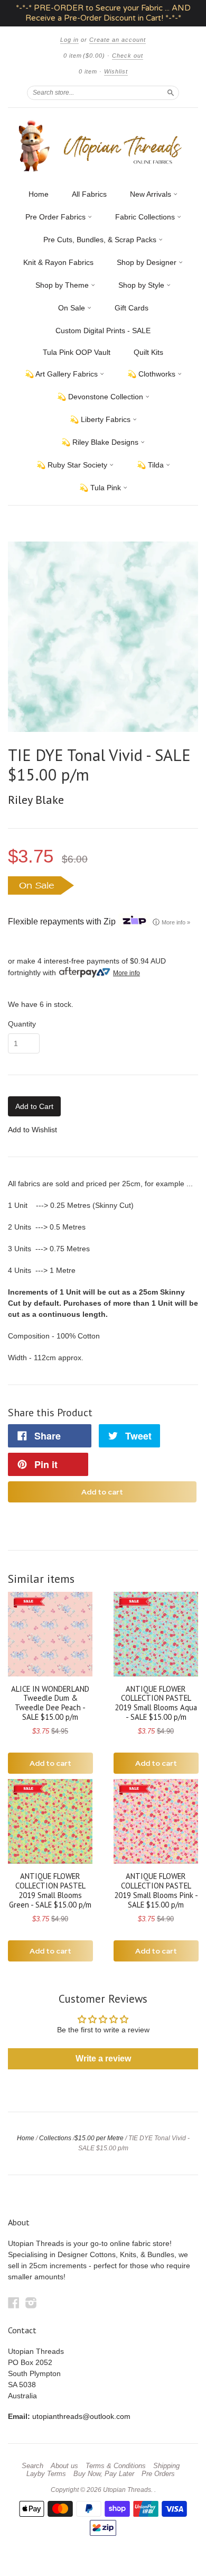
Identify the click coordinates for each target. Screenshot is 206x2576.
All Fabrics (89, 194)
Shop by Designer (148, 262)
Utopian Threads (127, 2490)
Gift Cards (132, 308)
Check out (128, 56)
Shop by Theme (63, 285)
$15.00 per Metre (99, 2138)
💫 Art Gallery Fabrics (62, 374)
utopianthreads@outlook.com (81, 2416)
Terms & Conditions (116, 2466)
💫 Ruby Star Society (73, 465)
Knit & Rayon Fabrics (58, 262)
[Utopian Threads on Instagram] (31, 2303)
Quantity (22, 1024)
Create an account (118, 40)
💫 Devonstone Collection (101, 397)
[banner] (103, 146)
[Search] (171, 93)
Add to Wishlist (32, 1130)
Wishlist (116, 71)
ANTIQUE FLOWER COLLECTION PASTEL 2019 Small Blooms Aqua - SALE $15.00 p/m (156, 1703)
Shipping (166, 2466)
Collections (55, 2138)
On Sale (73, 308)
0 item (84, 56)
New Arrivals (152, 194)
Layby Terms (46, 2474)
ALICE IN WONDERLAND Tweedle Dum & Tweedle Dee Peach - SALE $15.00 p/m (50, 1703)
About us (64, 2466)
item (88, 71)
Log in (69, 40)
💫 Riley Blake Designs (101, 442)
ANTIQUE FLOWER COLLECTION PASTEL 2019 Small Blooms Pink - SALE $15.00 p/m (156, 1890)
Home (39, 194)
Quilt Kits (148, 352)
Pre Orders (158, 2474)
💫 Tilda (151, 465)
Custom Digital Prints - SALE (103, 331)
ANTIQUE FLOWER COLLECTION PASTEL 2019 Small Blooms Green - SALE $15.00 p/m (50, 1890)
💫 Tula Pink (101, 488)
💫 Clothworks (152, 374)
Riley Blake (36, 800)
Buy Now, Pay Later (104, 2474)
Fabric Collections (146, 217)
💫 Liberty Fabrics (101, 419)
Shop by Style (142, 285)
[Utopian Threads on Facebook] (14, 2303)
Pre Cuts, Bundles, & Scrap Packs (101, 240)
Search (32, 2466)
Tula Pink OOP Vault (77, 352)
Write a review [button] (103, 2059)
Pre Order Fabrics (57, 217)
